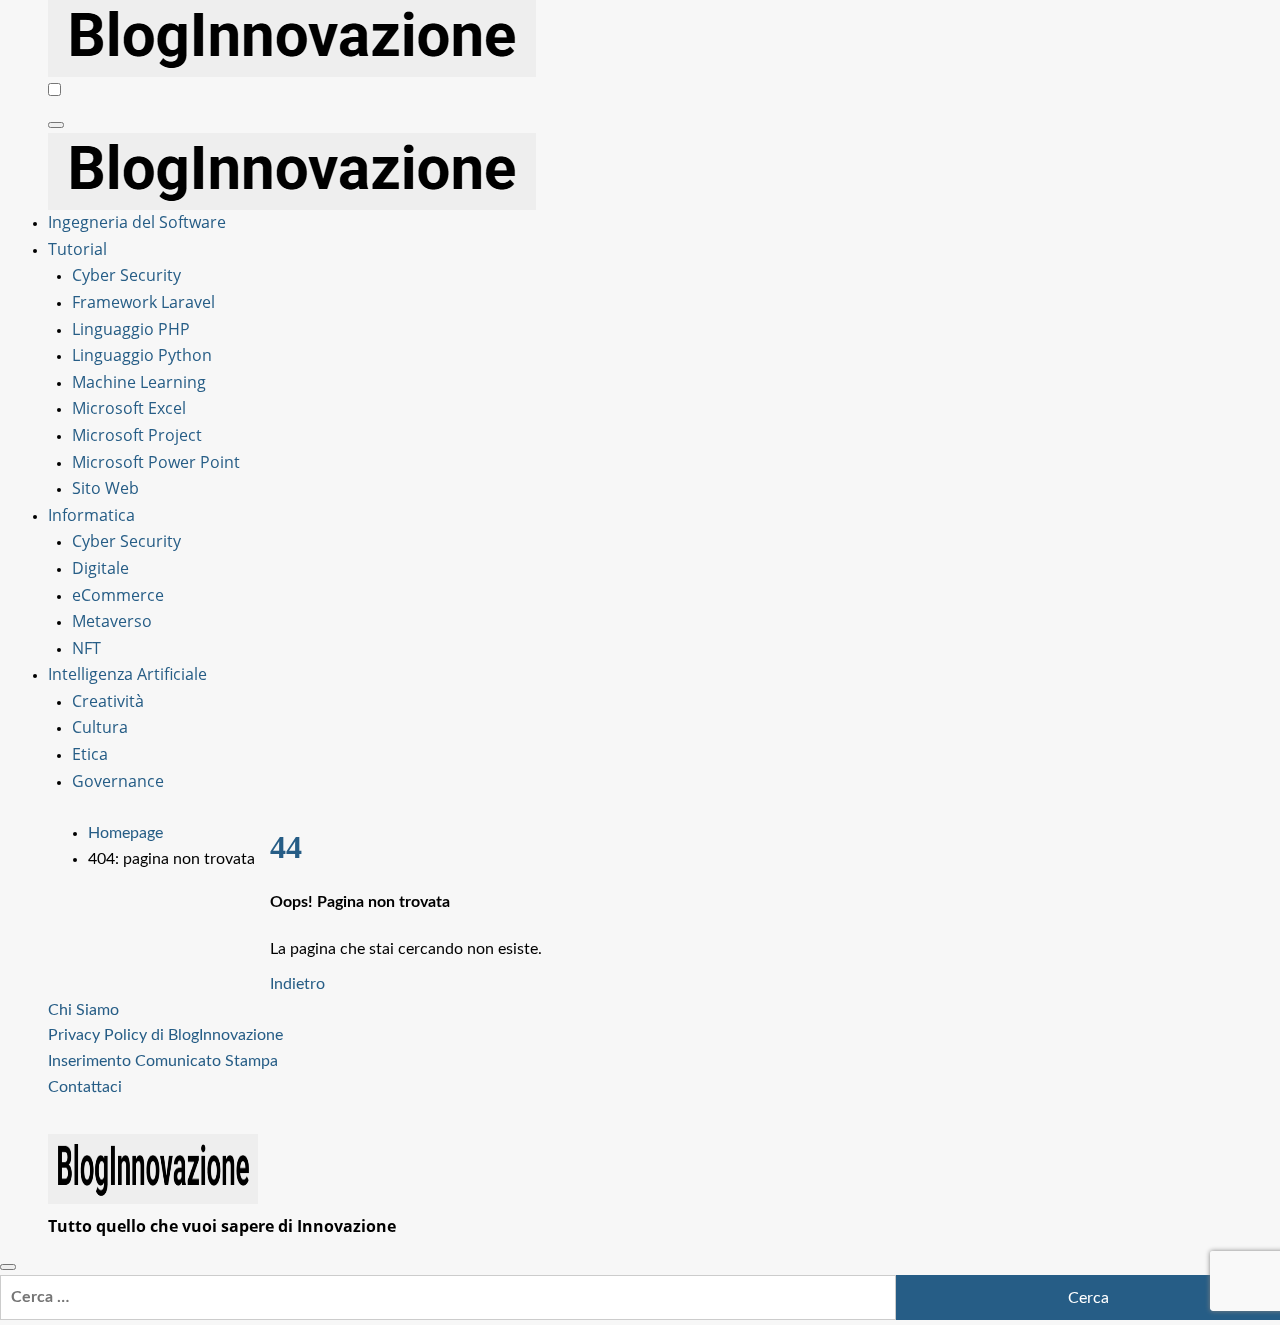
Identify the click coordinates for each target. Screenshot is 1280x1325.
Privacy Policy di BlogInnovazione (165, 1035)
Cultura (100, 727)
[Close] (8, 1267)
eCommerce (118, 595)
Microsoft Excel (129, 408)
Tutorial (77, 249)
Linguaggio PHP (131, 329)
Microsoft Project (137, 435)
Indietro (297, 984)
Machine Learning (139, 382)
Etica (90, 754)
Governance (118, 781)
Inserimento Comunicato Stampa (163, 1061)
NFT (86, 648)
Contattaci (85, 1087)
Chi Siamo (83, 1010)
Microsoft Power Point (156, 462)
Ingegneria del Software (137, 222)
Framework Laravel (143, 302)
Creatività (108, 701)
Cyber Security (126, 275)
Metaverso (112, 621)
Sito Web (105, 488)
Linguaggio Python (142, 355)
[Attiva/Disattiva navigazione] (56, 125)
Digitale (100, 568)
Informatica (91, 515)
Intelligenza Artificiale (127, 674)
